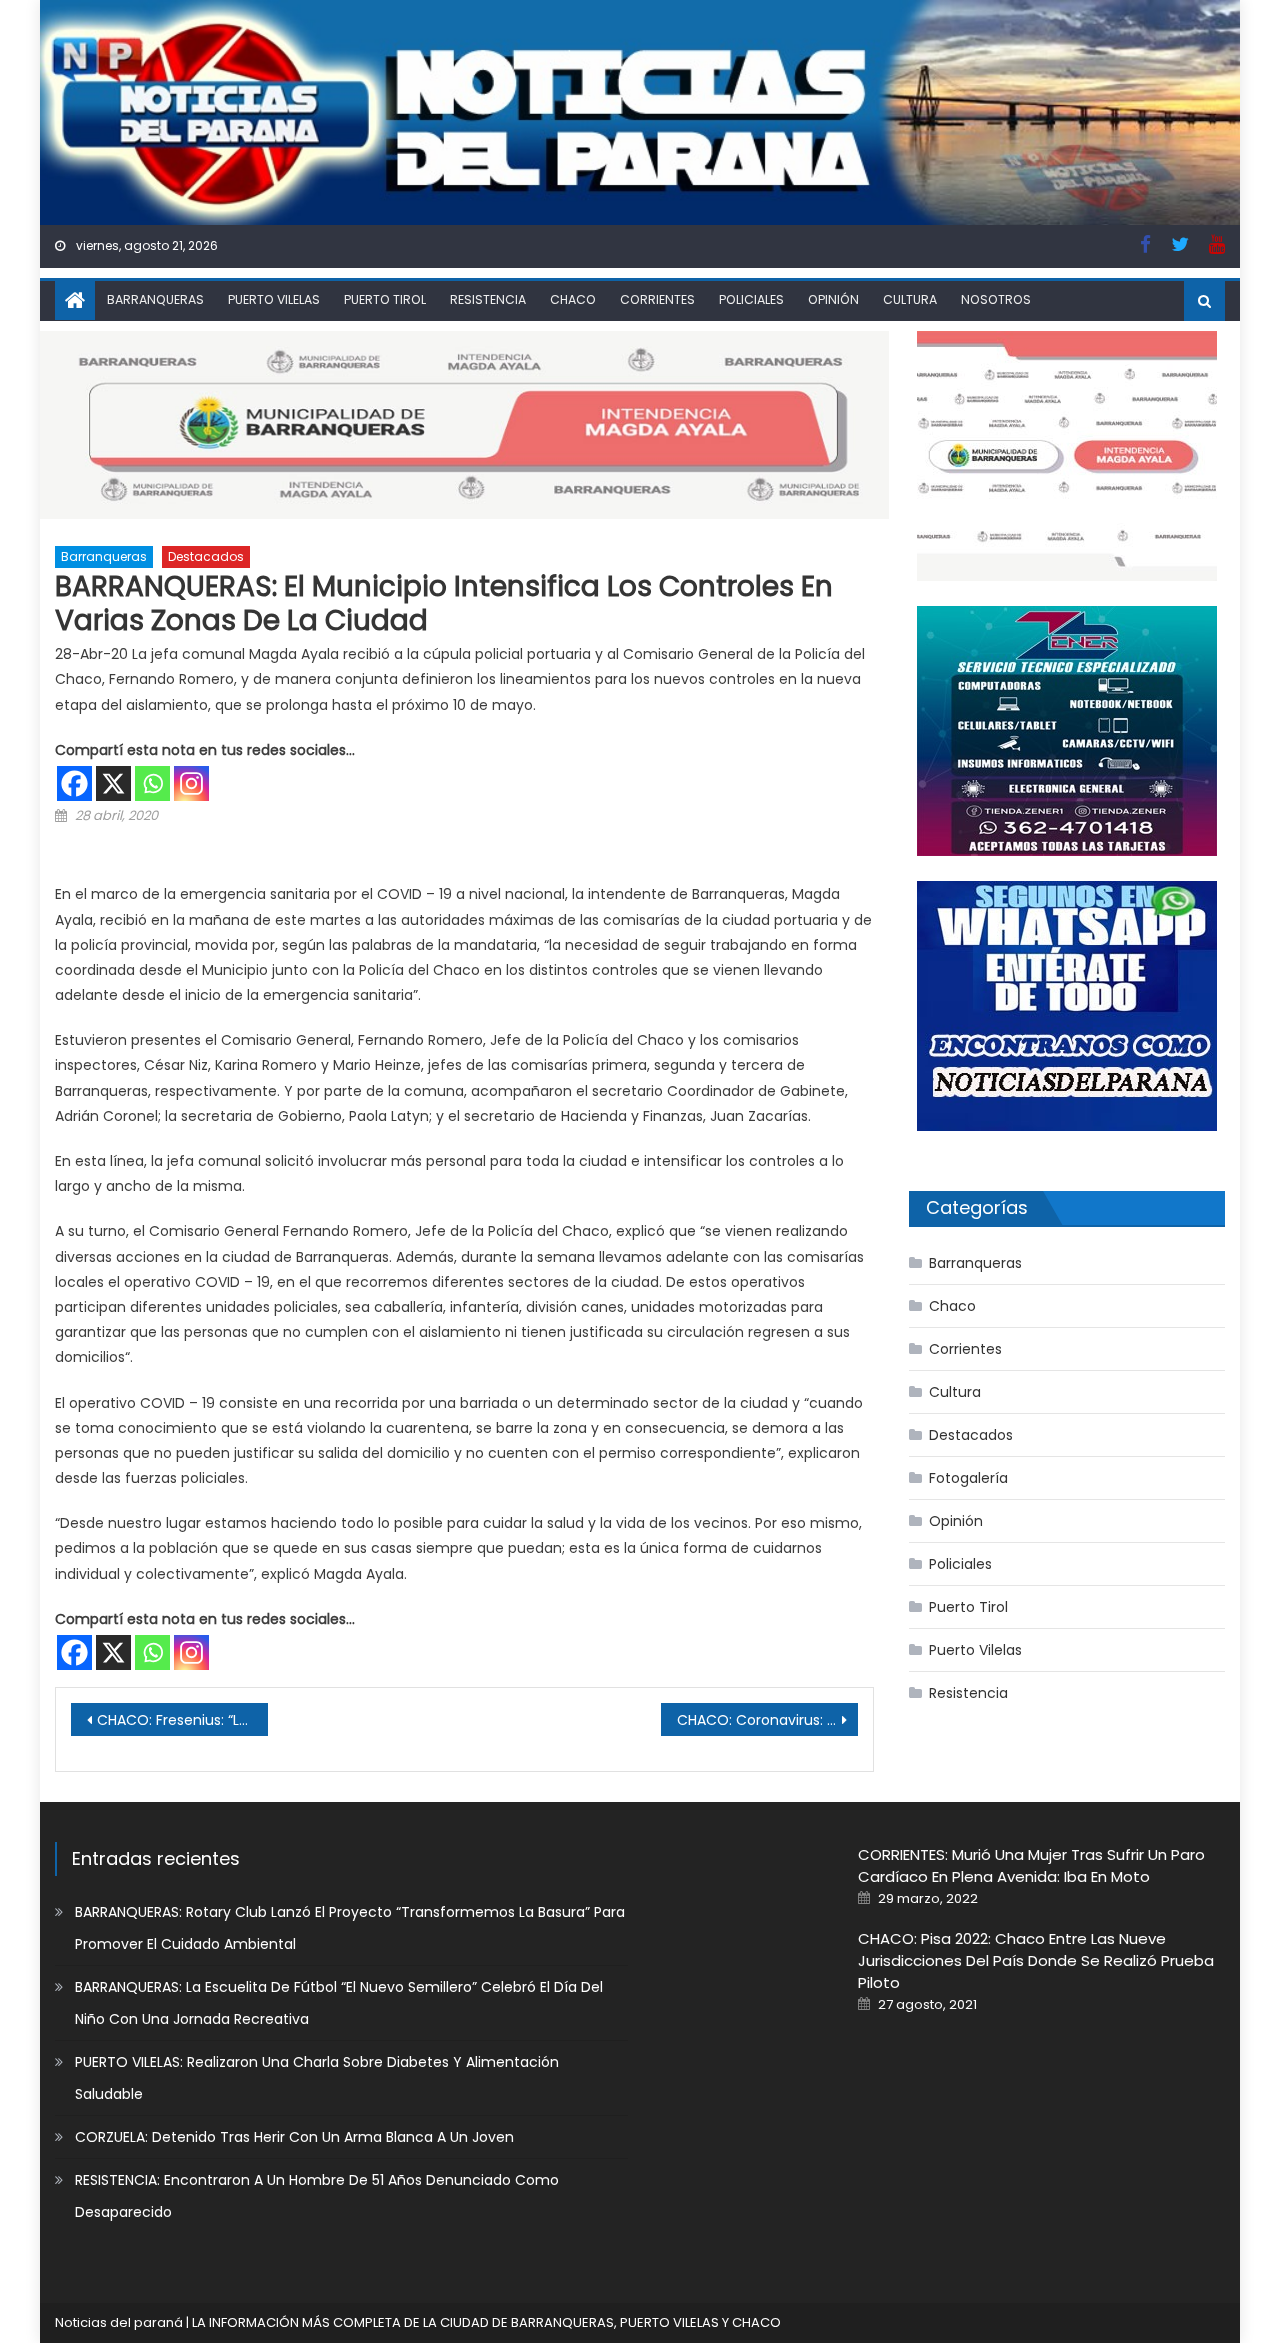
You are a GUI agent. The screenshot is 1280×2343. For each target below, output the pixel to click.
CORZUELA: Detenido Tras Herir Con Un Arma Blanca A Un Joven (294, 2137)
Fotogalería (968, 1478)
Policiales (751, 299)
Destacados (206, 556)
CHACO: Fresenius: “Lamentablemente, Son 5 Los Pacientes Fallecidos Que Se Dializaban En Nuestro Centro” (182, 1720)
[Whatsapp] (152, 783)
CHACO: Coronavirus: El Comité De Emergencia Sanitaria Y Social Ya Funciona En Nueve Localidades (767, 1720)
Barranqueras (155, 299)
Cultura (910, 299)
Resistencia (488, 299)
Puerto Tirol (385, 299)
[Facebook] (74, 783)
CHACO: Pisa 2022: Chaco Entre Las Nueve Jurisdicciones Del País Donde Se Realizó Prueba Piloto (1036, 1960)
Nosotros (996, 299)
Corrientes (657, 299)
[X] (113, 783)
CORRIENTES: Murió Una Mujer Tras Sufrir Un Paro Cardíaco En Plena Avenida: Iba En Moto (1031, 1865)
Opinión (833, 299)
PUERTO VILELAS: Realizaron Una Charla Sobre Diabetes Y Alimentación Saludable (317, 2078)
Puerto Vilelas (274, 299)
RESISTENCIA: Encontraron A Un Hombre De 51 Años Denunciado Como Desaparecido (317, 2196)
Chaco (573, 299)
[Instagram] (191, 783)
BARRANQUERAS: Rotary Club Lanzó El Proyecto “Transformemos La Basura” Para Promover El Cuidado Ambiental (350, 1928)
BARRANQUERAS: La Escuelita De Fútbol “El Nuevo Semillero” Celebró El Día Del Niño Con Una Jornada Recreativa (339, 2003)
